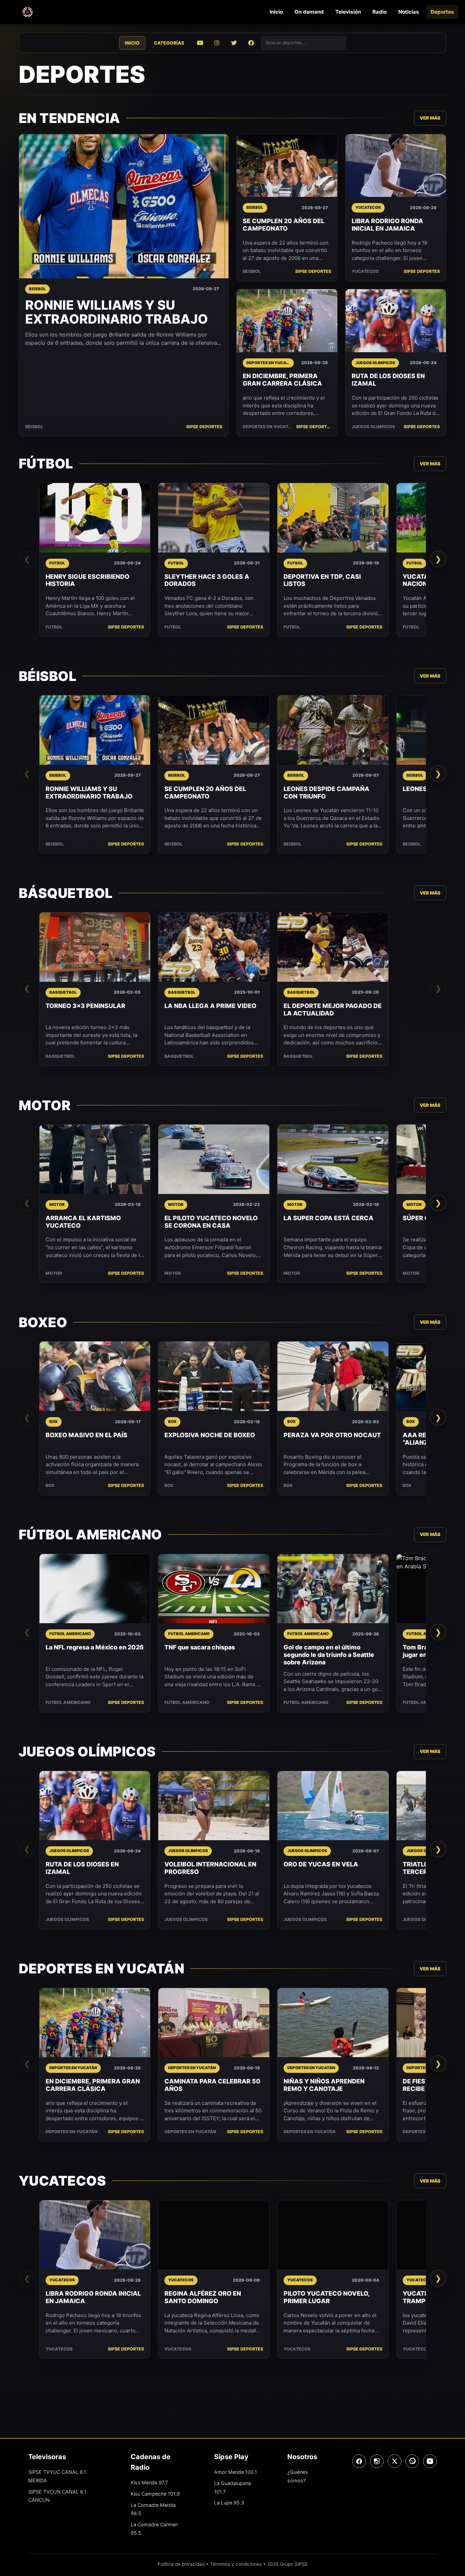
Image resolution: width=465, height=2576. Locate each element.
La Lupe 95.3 (229, 2503)
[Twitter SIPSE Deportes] (234, 43)
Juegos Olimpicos (373, 427)
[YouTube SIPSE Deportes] (200, 43)
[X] (395, 2461)
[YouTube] (430, 2461)
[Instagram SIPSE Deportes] (217, 43)
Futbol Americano (68, 1702)
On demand (309, 12)
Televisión (348, 12)
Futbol (54, 627)
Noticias (409, 12)
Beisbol (34, 427)
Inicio (276, 12)
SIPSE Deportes (204, 427)
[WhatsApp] (412, 2461)
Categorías (169, 43)
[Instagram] (377, 2461)
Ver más (430, 118)
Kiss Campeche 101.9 (155, 2494)
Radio (380, 12)
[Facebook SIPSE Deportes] (251, 43)
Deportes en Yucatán (268, 427)
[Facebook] (359, 2461)
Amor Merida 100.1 (236, 2472)
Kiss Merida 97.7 (149, 2482)
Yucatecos (365, 271)
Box (50, 1485)
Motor (54, 1273)
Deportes (442, 12)
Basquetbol (60, 1056)
